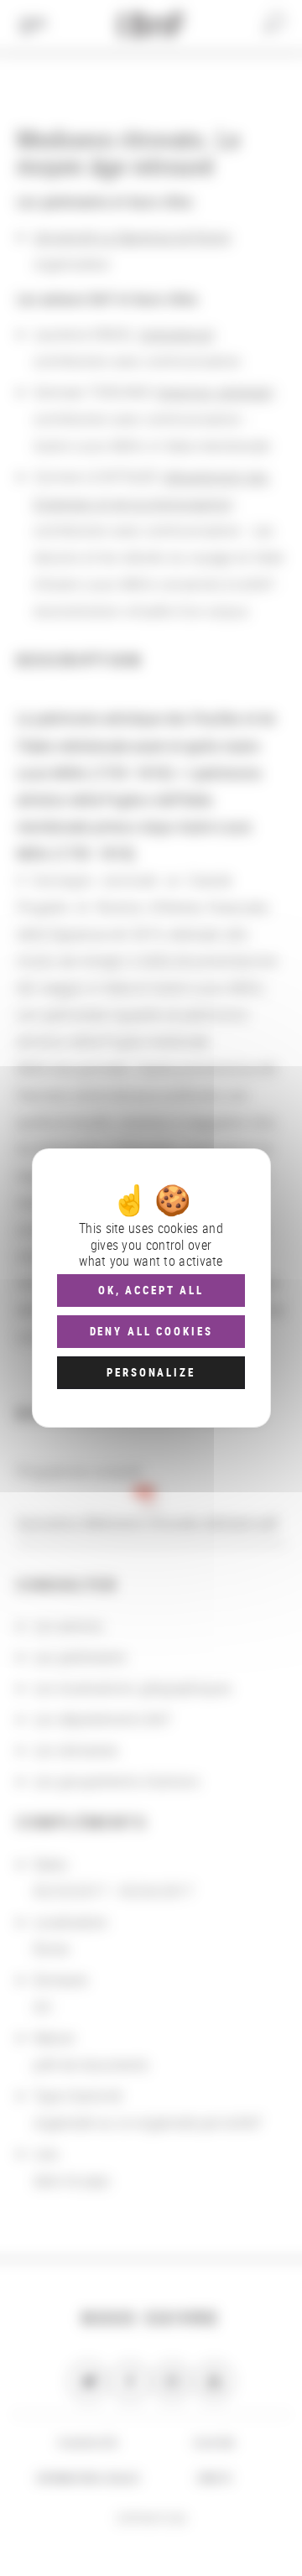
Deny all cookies (151, 1331)
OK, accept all (151, 1290)
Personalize (151, 1372)
